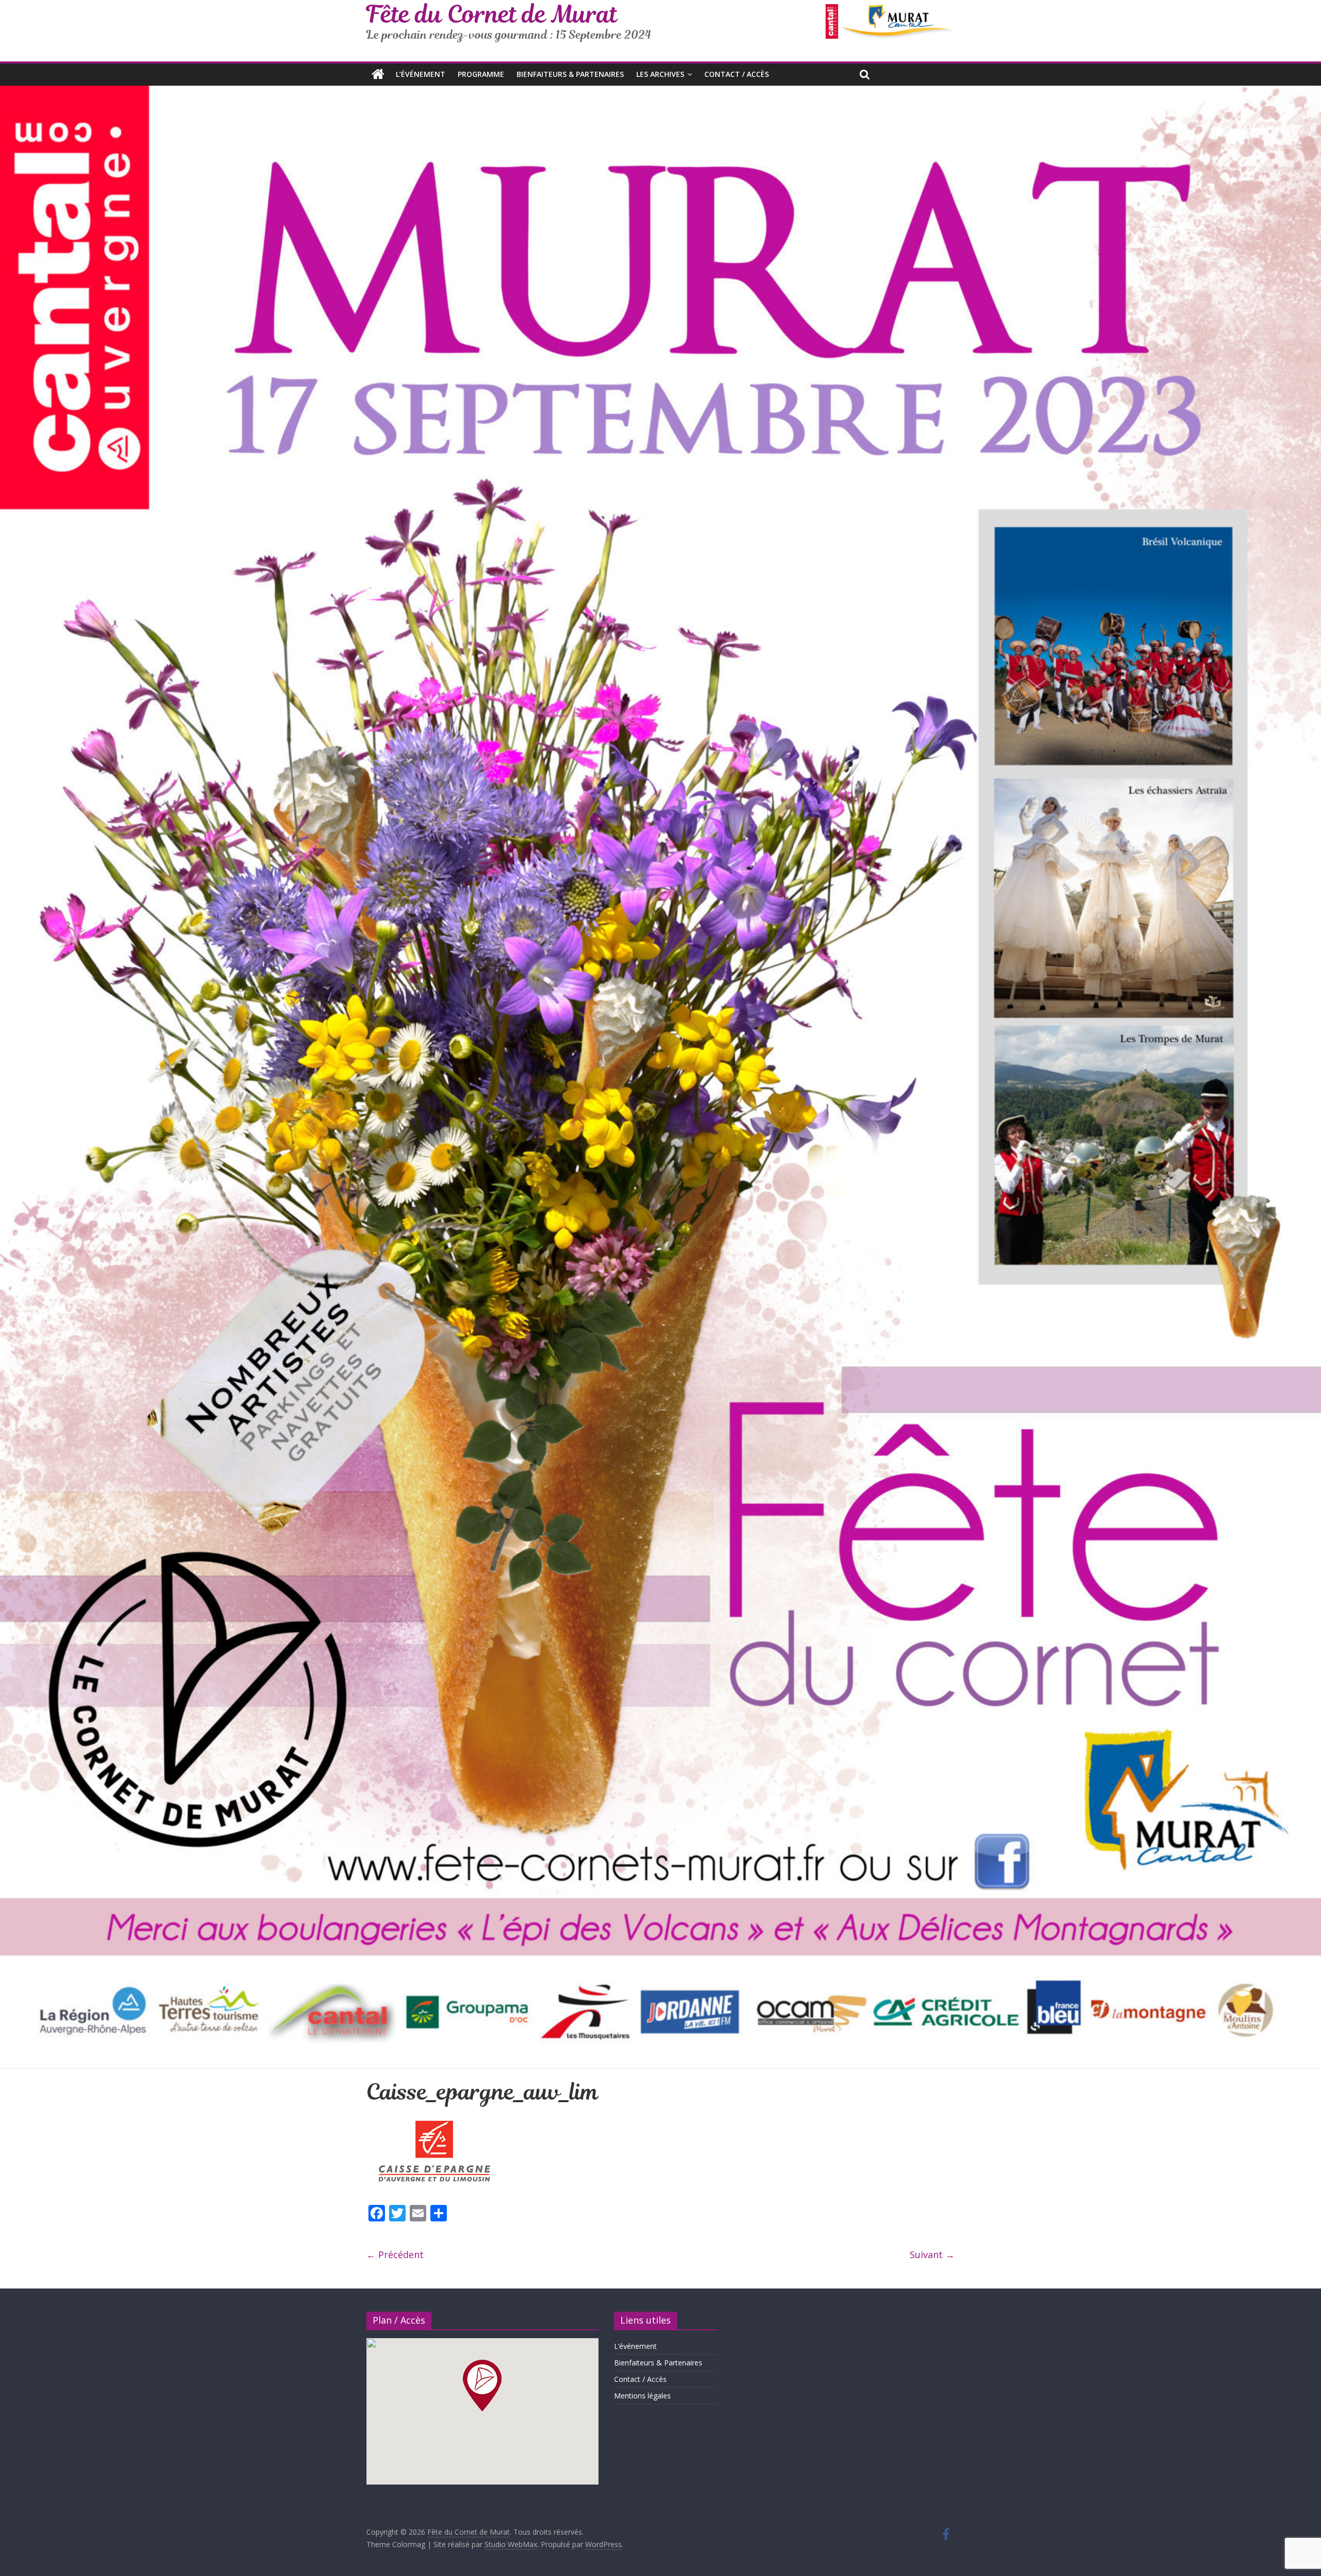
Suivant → (932, 2254)
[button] (482, 2386)
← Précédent (395, 2254)
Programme (481, 74)
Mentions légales (642, 2396)
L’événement (421, 74)
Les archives (660, 74)
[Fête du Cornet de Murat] (378, 74)
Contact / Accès (737, 74)
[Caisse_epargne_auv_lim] (434, 2120)
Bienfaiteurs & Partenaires (570, 74)
